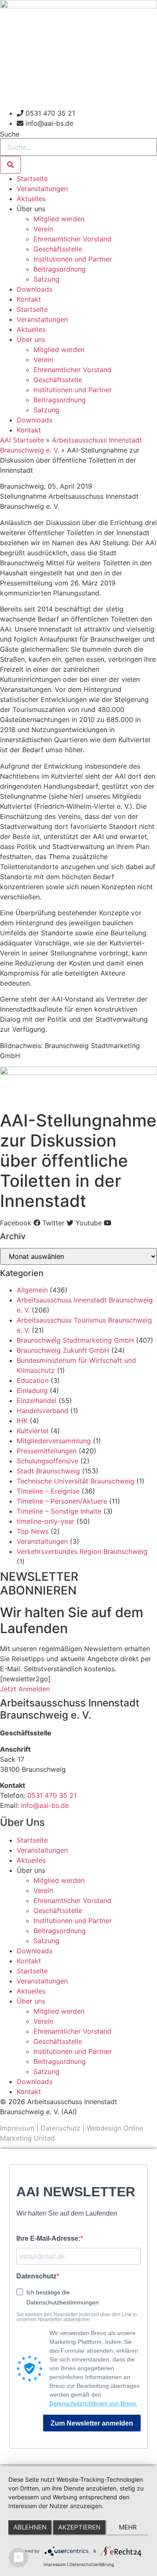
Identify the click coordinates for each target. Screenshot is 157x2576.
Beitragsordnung (60, 269)
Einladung (32, 1390)
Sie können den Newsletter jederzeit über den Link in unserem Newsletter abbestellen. (77, 2317)
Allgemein (32, 1290)
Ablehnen (30, 2527)
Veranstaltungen (42, 189)
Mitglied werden (59, 219)
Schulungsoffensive (48, 1461)
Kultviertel (33, 1431)
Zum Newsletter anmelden (92, 2423)
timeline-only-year (46, 1521)
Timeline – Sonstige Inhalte (59, 1511)
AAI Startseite (22, 440)
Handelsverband (42, 1411)
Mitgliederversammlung (54, 1441)
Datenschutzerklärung (92, 2564)
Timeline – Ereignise (48, 1491)
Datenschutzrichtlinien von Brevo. (94, 2403)
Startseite (32, 179)
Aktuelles (31, 199)
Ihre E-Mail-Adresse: (48, 2239)
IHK (22, 1421)
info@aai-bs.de (45, 1805)
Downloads (35, 289)
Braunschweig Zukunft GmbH (63, 1350)
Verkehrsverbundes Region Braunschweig (82, 1551)
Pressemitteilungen (47, 1451)
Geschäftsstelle (58, 249)
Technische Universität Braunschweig (76, 1481)
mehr (128, 2527)
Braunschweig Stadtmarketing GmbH (75, 1340)
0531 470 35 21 (52, 1795)
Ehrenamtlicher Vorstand (72, 239)
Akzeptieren (79, 2527)
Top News (33, 1531)
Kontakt (29, 299)
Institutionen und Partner (73, 259)
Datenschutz (60, 2128)
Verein (43, 229)
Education (33, 1380)
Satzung (46, 279)
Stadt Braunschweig (48, 1471)
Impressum (17, 2128)
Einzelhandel (37, 1401)
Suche (10, 134)
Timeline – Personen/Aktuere (62, 1501)
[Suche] (10, 165)
